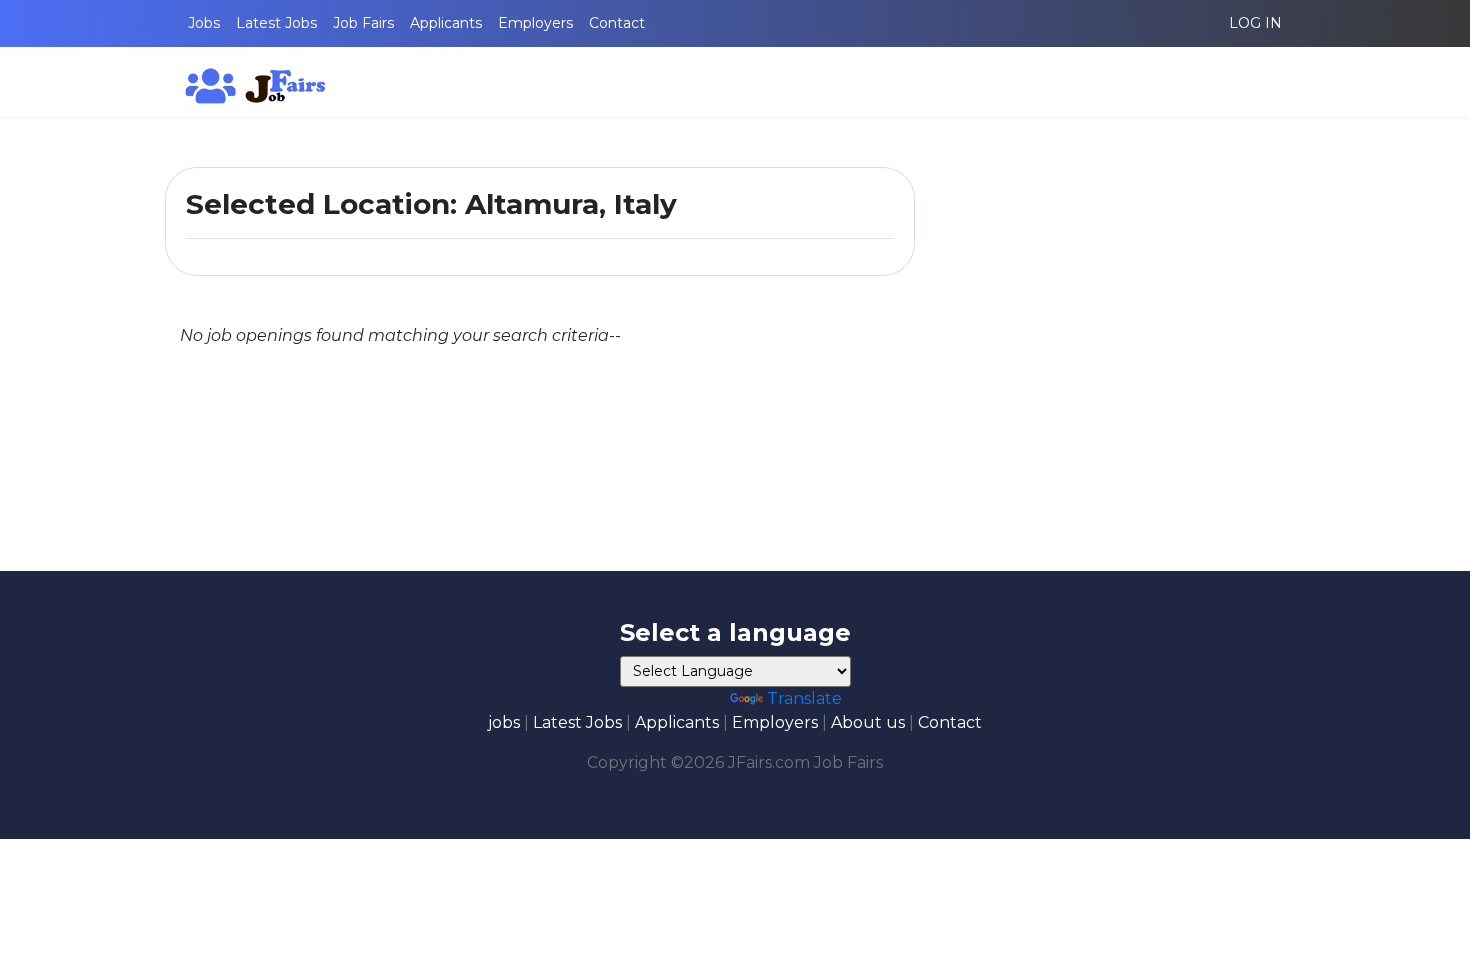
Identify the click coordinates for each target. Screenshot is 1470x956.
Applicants (446, 23)
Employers (535, 23)
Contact (617, 23)
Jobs (204, 23)
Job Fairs (363, 23)
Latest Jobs (276, 23)
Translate (804, 698)
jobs (504, 722)
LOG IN (1255, 23)
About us (868, 722)
